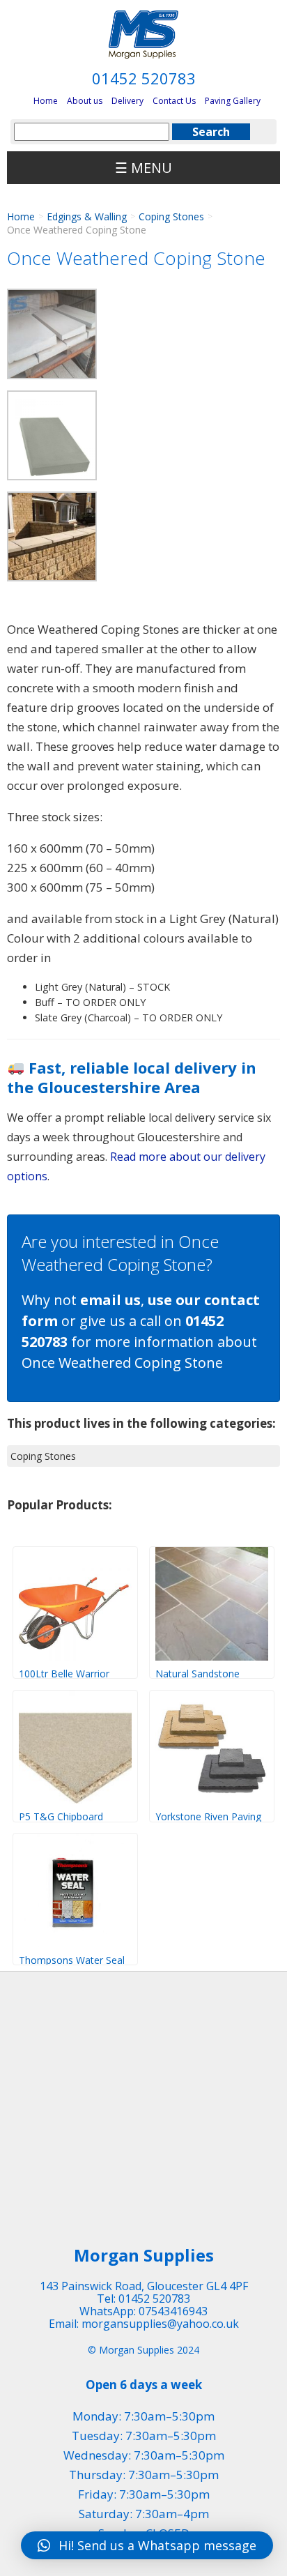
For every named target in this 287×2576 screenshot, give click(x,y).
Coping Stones (171, 216)
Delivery (127, 101)
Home (46, 101)
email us (110, 1300)
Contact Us (174, 101)
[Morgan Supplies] (143, 35)
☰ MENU (143, 168)
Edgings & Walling (87, 216)
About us (85, 101)
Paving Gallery (233, 101)
